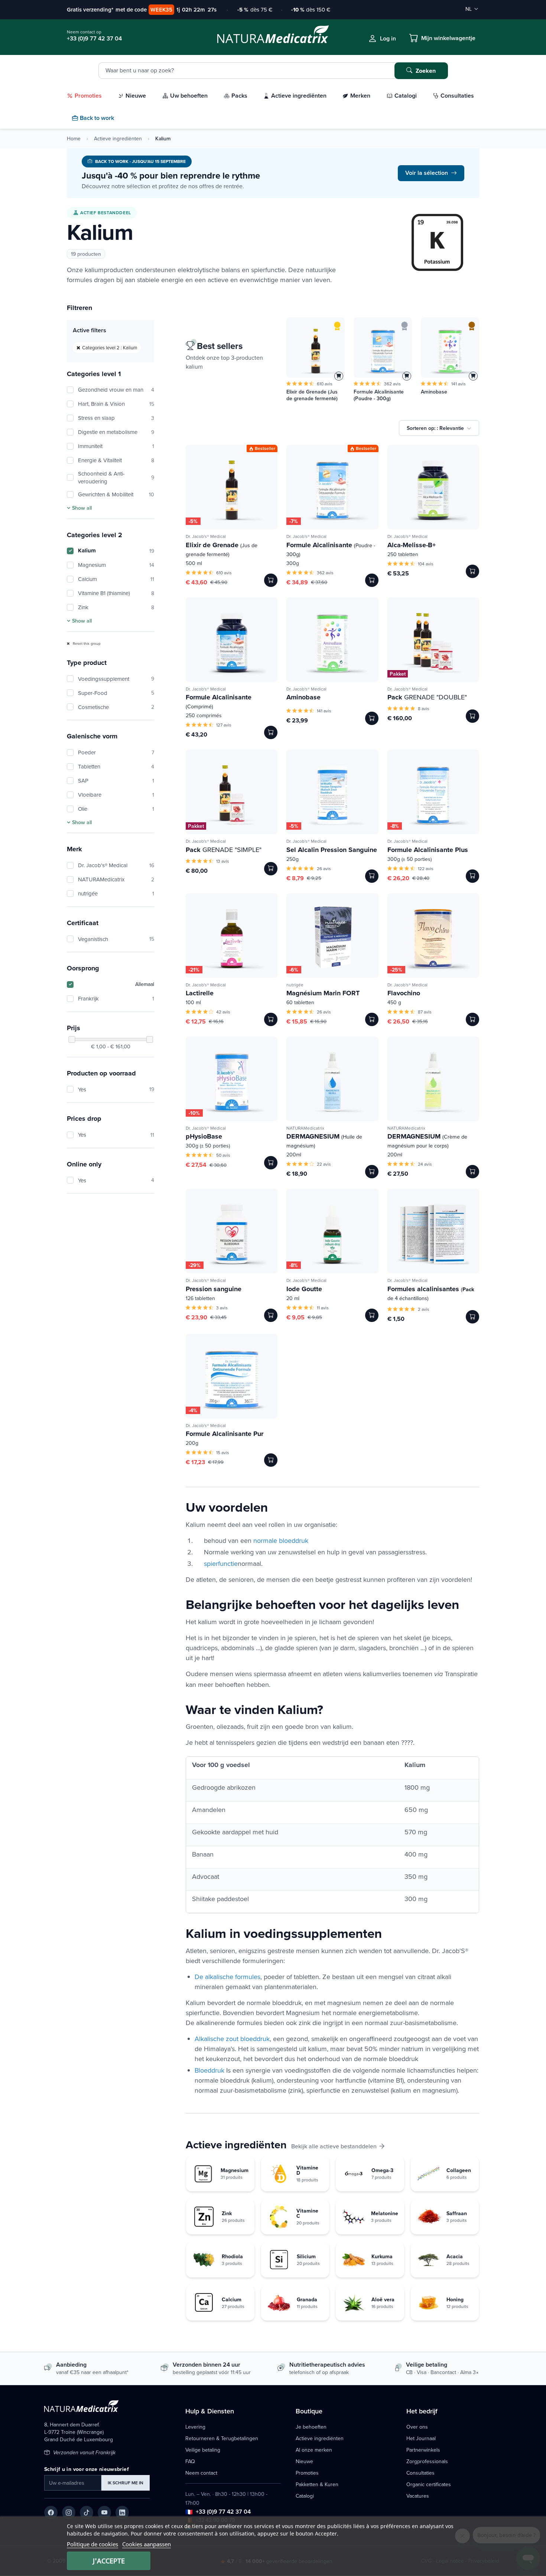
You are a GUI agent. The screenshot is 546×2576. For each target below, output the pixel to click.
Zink (116, 607)
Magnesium (116, 565)
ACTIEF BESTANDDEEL (106, 213)
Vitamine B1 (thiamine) (116, 593)
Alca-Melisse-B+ (412, 545)
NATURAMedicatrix (116, 879)
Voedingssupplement (116, 679)
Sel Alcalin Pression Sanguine (332, 850)
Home (74, 138)
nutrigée (116, 893)
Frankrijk (116, 998)
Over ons (417, 2427)
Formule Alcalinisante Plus (428, 850)
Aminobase (434, 392)
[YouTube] (104, 2513)
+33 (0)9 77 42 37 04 (223, 2512)
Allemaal (145, 984)
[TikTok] (87, 2513)
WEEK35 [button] (161, 9)
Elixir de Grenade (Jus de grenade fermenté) (312, 395)
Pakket (398, 674)
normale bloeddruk (281, 1540)
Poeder (116, 752)
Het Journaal (421, 2438)
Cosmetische (116, 707)
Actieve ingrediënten (118, 138)
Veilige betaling (203, 2450)
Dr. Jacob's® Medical (116, 865)
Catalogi (305, 2496)
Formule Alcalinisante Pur (225, 1434)
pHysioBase (204, 1136)
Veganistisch (116, 939)
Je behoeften (311, 2427)
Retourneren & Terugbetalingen (222, 2438)
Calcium (116, 579)
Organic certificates (429, 2484)
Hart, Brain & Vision (116, 404)
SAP (116, 781)
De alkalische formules (227, 1977)
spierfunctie (221, 1563)
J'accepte (109, 2561)
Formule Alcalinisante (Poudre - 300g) (379, 395)
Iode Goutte (304, 1289)
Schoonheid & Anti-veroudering (116, 477)
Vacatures (418, 2496)
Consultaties (420, 2473)
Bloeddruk (209, 2070)
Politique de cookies (92, 2544)
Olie (116, 809)
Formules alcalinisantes (431, 1293)
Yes (116, 1089)
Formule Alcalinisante (331, 549)
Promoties (307, 2473)
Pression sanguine (214, 1289)
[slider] (72, 1039)
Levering (195, 2427)
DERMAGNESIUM (324, 1140)
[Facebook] (51, 2513)
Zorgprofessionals (427, 2461)
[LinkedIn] (122, 2513)
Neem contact (201, 2473)
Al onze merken (314, 2450)
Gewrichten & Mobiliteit (116, 494)
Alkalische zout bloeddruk (232, 2039)
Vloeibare (116, 795)
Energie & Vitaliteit (116, 460)
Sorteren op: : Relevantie (435, 428)
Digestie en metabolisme (116, 432)
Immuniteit (116, 446)
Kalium (116, 551)
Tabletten (116, 766)
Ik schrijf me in (126, 2483)
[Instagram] (69, 2513)
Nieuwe (304, 2461)
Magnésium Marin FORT (323, 993)
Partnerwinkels (423, 2450)
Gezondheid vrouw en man (116, 390)
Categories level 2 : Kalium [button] (110, 347)
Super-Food (116, 693)
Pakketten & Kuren (317, 2484)
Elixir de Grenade (222, 549)
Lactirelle (200, 993)
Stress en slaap (116, 418)
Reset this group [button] (86, 643)
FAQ (190, 2461)
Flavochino (404, 993)
